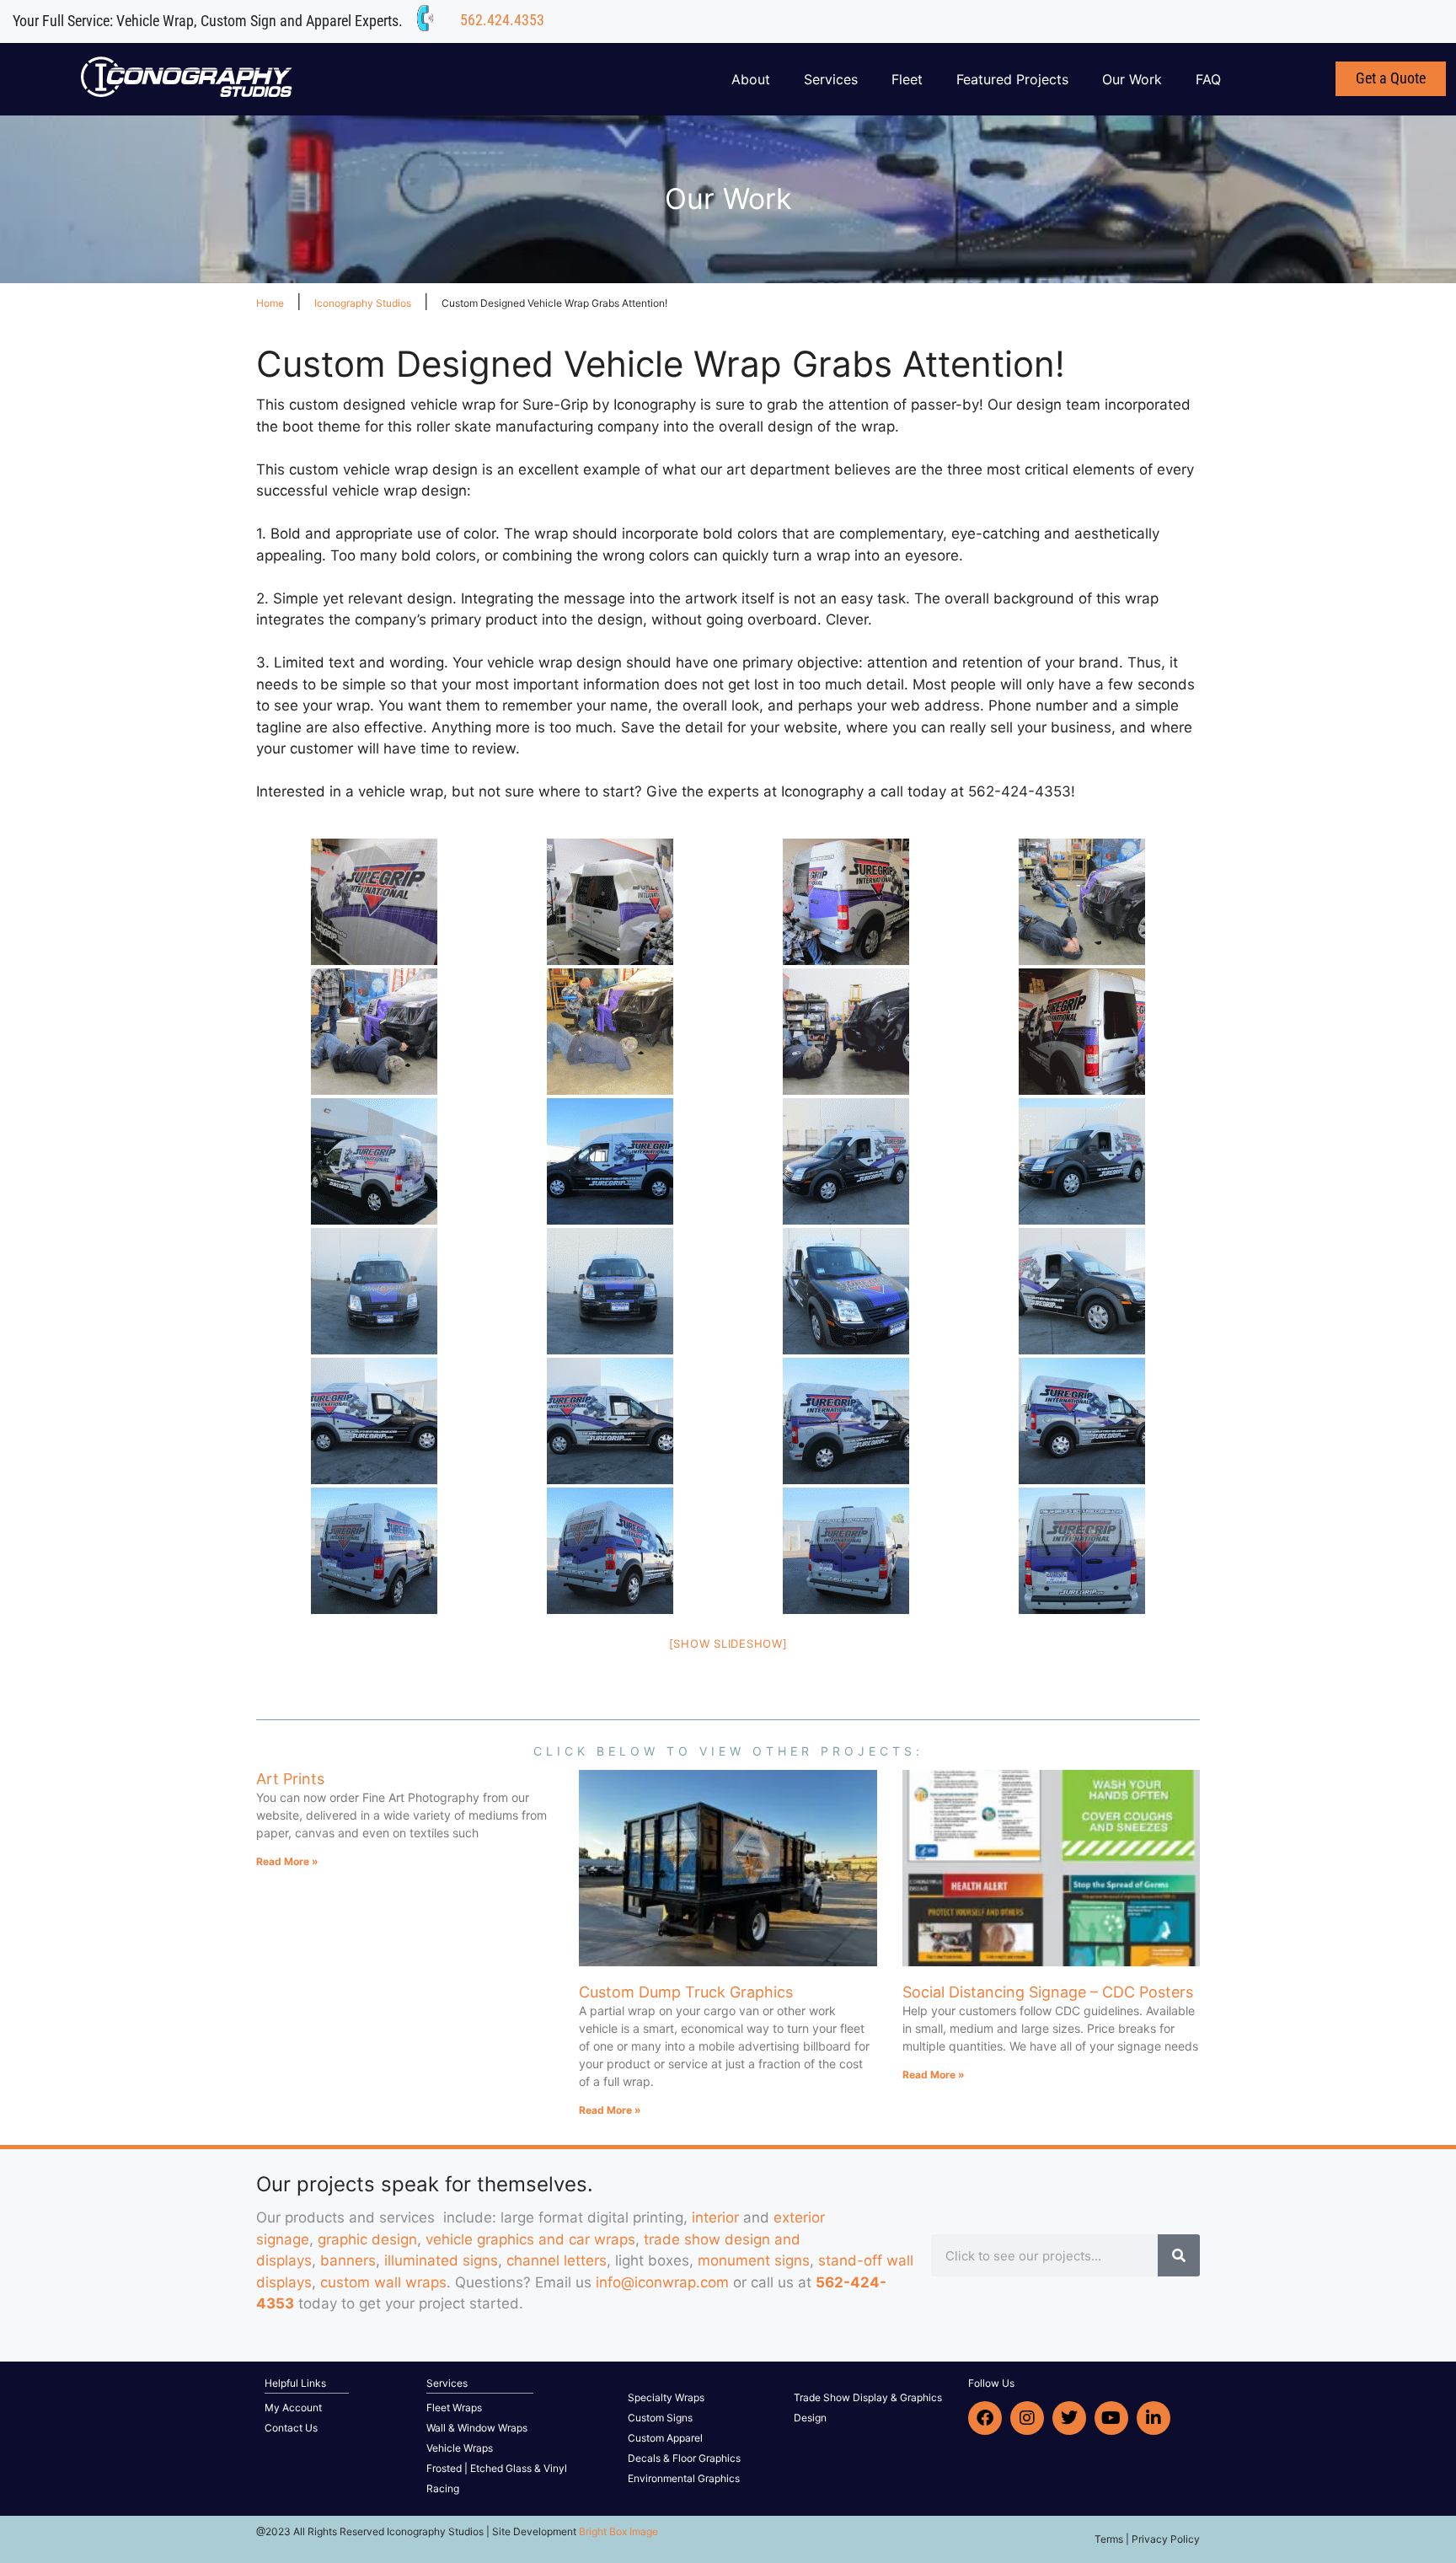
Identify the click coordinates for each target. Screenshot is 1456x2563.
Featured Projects (1012, 79)
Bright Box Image (618, 2531)
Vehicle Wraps (460, 2448)
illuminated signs (441, 2260)
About (751, 79)
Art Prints (290, 1779)
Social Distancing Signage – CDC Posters (1048, 1992)
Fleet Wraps (454, 2408)
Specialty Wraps (666, 2397)
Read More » (287, 1861)
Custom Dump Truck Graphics (686, 1992)
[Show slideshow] (728, 1643)
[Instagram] (1027, 2418)
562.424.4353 (502, 20)
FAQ (1208, 79)
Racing (443, 2488)
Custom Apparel (665, 2438)
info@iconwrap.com (662, 2282)
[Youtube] (1111, 2418)
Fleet (907, 79)
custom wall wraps (383, 2282)
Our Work (1132, 79)
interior (715, 2217)
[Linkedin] (1154, 2418)
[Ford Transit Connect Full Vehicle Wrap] (374, 902)
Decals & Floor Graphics (684, 2458)
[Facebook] (985, 2418)
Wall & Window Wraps (477, 2428)
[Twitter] (1069, 2418)
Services (831, 79)
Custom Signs (660, 2418)
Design (810, 2418)
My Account (293, 2408)
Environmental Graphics (684, 2478)
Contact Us (291, 2428)
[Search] (1179, 2255)
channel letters (557, 2260)
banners (348, 2260)
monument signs (754, 2260)
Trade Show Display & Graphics (868, 2397)
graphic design (367, 2239)
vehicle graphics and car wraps (530, 2239)
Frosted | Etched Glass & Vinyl (497, 2468)
